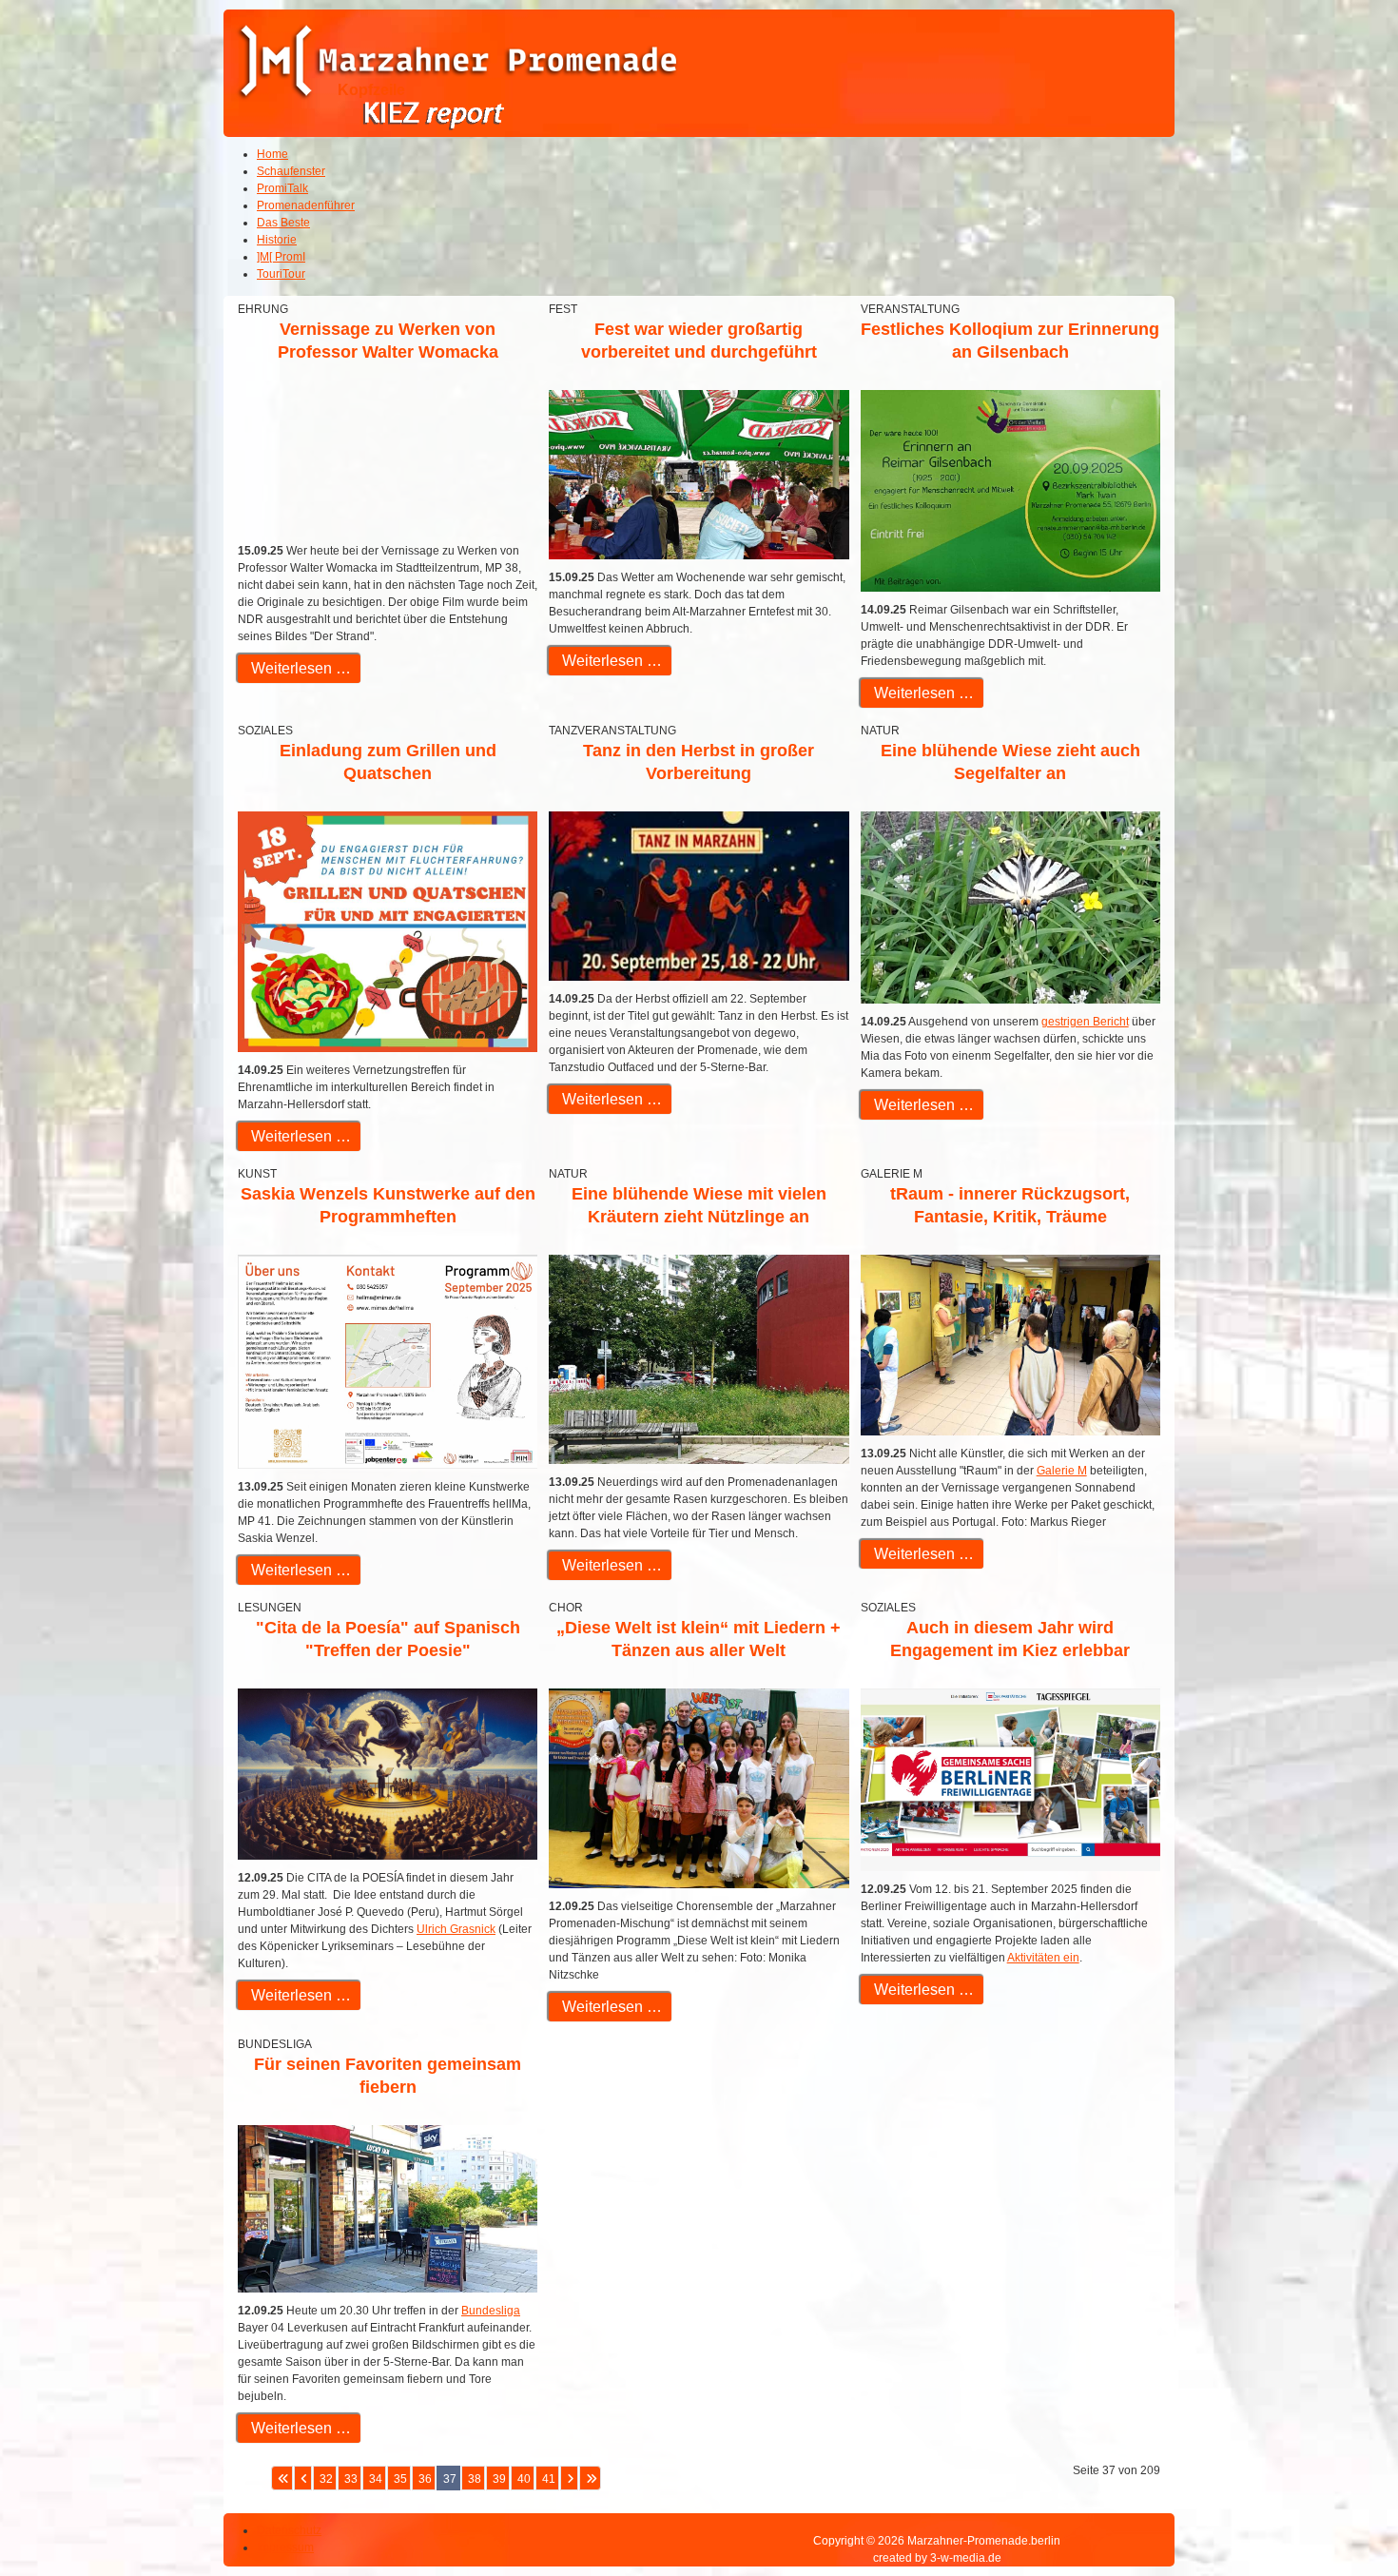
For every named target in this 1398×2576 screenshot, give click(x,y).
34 (376, 2479)
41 (549, 2479)
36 (425, 2479)
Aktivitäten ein (1043, 1958)
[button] (1331, 2509)
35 (400, 2479)
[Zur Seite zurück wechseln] (303, 2478)
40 (524, 2479)
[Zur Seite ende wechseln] (590, 2478)
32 (326, 2479)
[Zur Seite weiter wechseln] (569, 2478)
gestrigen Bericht (1085, 1022)
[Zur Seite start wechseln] (282, 2478)
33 (351, 2479)
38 (475, 2479)
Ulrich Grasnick (456, 1929)
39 (499, 2479)
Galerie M (1062, 1471)
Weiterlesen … (299, 668)
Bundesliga (491, 2311)
